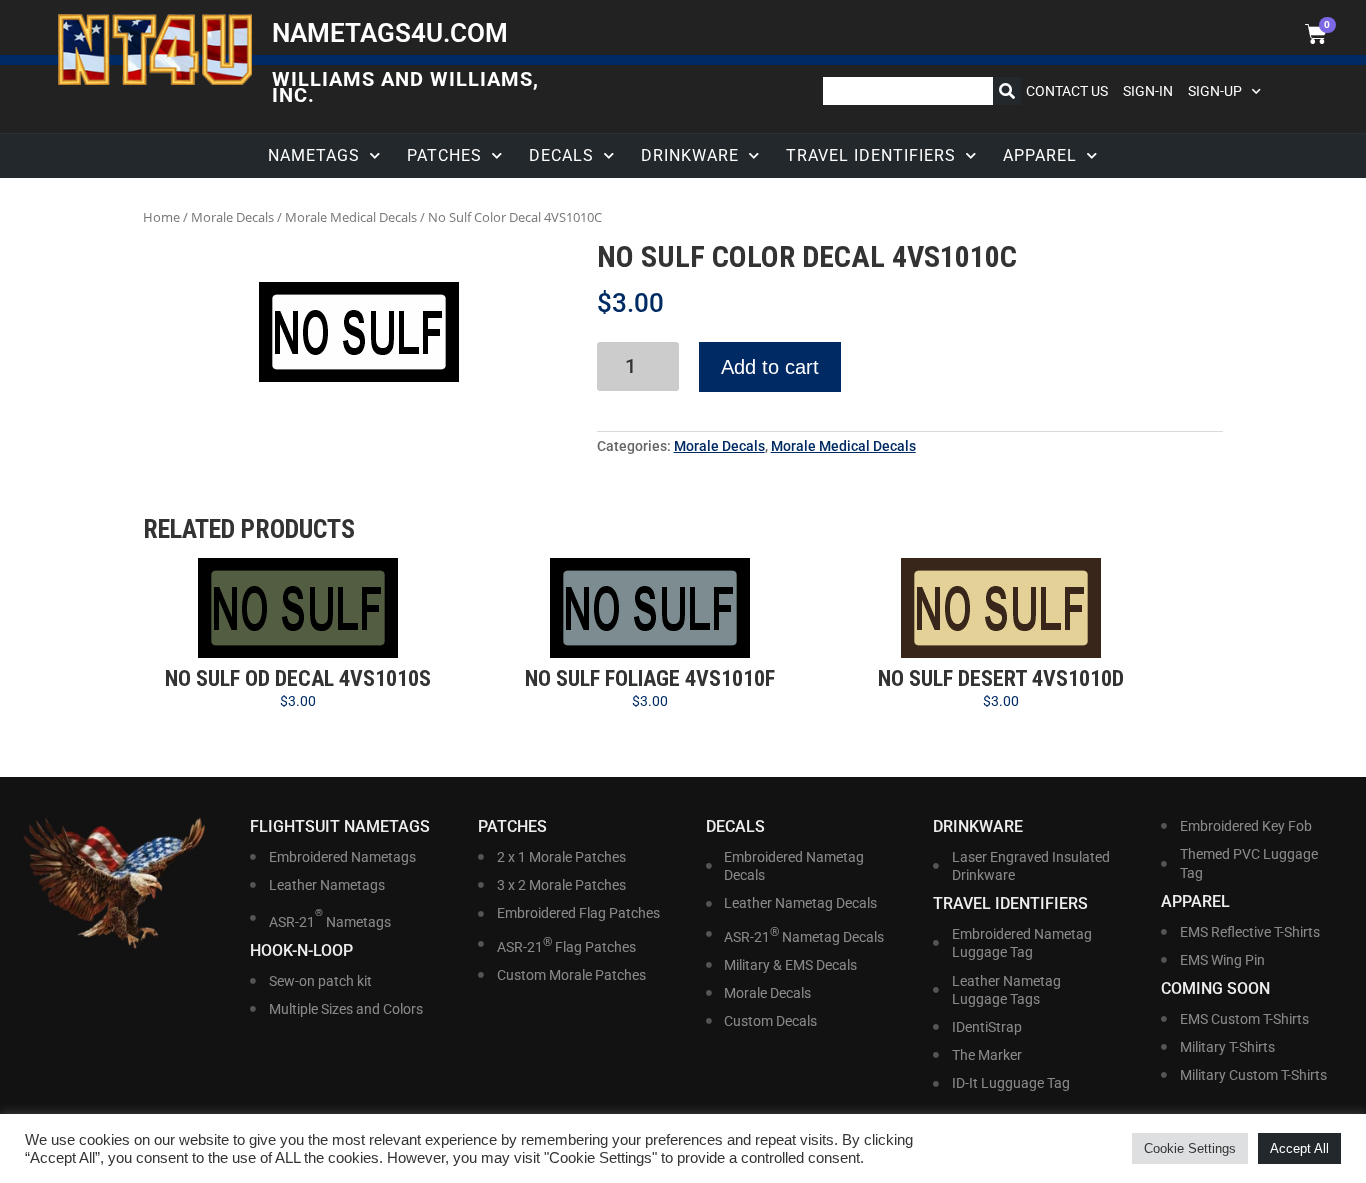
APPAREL (1040, 155)
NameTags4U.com (390, 33)
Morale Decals (232, 217)
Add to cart (770, 367)
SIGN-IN (1148, 91)
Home (161, 217)
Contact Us (1067, 91)
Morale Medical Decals (351, 217)
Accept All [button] (1299, 1148)
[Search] (1007, 91)
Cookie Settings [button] (1190, 1148)
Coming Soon (1215, 988)
